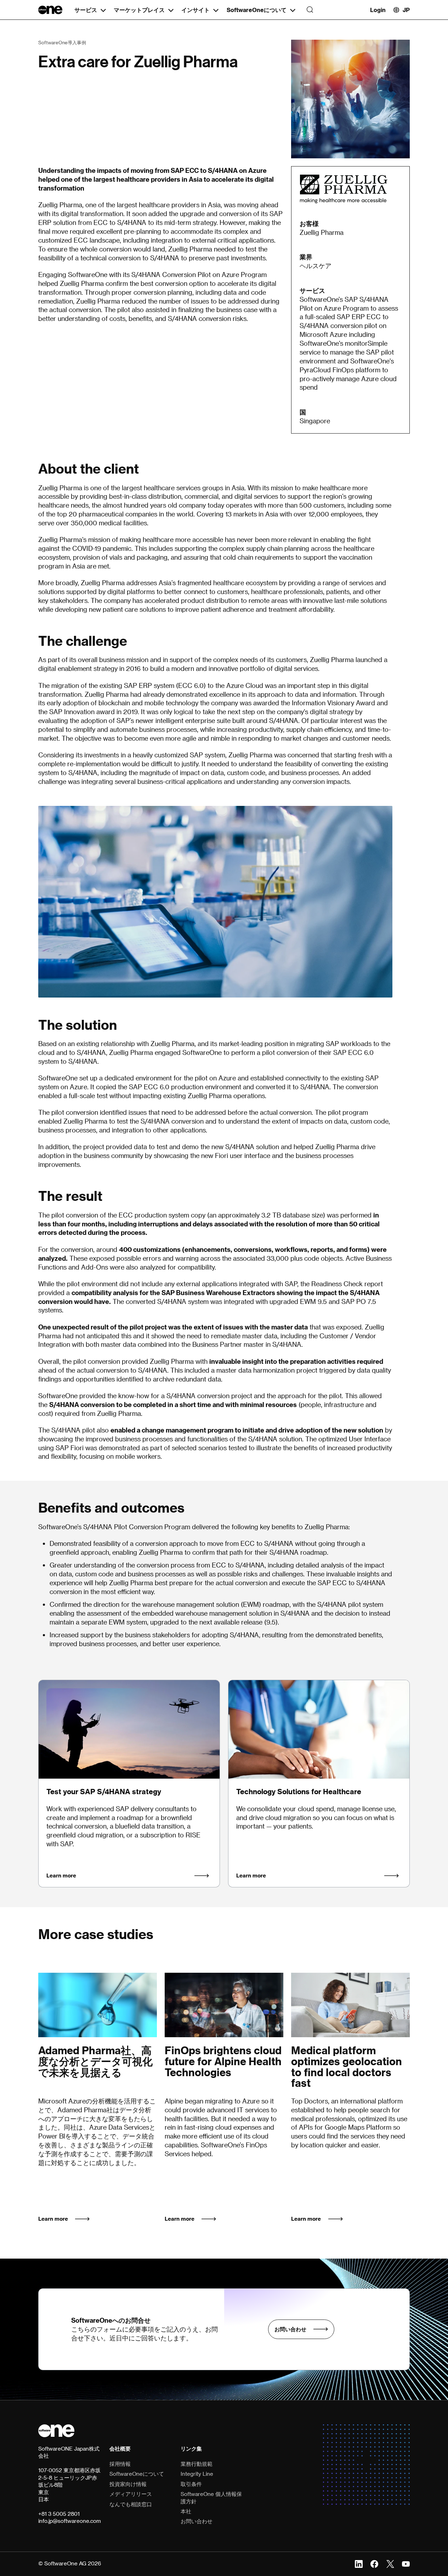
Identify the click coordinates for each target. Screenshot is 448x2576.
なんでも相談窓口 (131, 2504)
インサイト (195, 10)
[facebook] (374, 2563)
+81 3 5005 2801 (59, 2514)
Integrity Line (197, 2474)
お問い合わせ (290, 2329)
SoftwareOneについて (257, 10)
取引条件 (191, 2484)
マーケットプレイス (139, 10)
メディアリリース (131, 2494)
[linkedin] (359, 2563)
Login (378, 10)
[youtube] (406, 2563)
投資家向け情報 (128, 2484)
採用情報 (120, 2464)
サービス (86, 10)
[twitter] (390, 2563)
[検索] (308, 10)
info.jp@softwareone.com (70, 2521)
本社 (186, 2511)
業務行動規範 (197, 2464)
